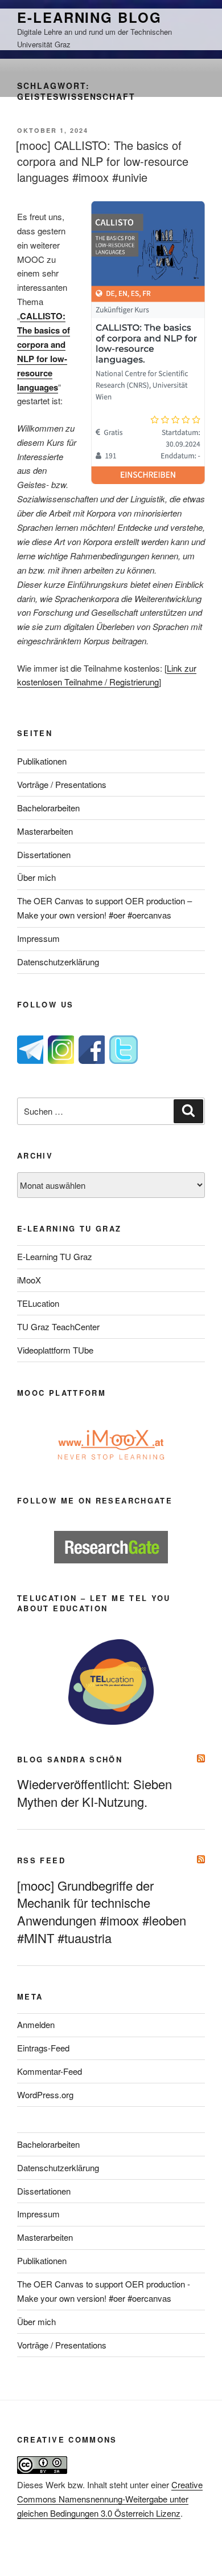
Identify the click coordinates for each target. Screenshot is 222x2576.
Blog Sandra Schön (70, 1759)
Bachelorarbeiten (48, 808)
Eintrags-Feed (43, 2048)
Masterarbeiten (45, 831)
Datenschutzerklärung (58, 962)
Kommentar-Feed (50, 2071)
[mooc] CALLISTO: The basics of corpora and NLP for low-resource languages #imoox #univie (102, 161)
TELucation (38, 1303)
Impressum (38, 938)
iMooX (29, 1280)
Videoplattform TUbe (55, 1350)
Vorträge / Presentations (62, 784)
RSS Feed (41, 1860)
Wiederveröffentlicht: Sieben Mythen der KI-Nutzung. (94, 1793)
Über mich (36, 877)
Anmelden (36, 2024)
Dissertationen (44, 854)
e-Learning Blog (89, 17)
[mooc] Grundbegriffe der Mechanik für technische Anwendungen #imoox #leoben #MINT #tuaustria (102, 1912)
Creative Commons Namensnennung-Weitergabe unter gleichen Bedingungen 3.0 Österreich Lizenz (110, 2499)
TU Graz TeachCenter (58, 1326)
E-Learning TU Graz (55, 1256)
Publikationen (42, 761)
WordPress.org (45, 2094)
